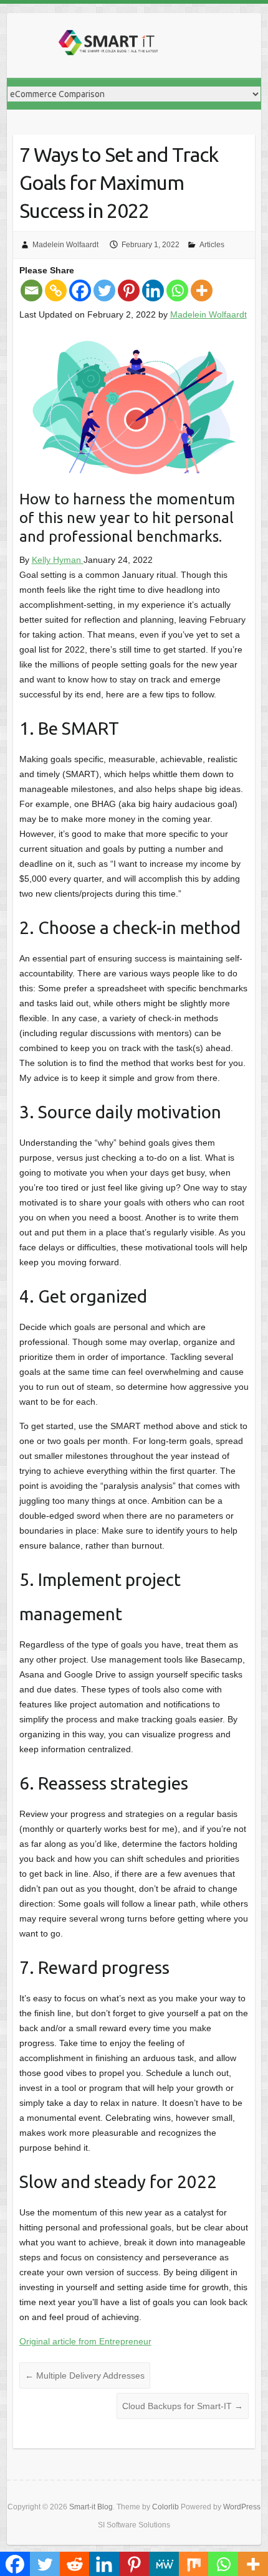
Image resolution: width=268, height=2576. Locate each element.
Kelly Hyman (58, 560)
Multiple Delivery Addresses (85, 2375)
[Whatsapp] (177, 290)
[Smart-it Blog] (107, 45)
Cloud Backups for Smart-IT (183, 2406)
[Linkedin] (153, 290)
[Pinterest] (129, 290)
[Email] (31, 290)
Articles (212, 245)
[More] (202, 290)
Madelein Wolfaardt (65, 245)
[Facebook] (80, 290)
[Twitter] (104, 290)
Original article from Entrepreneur (85, 2341)
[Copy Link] (56, 290)
